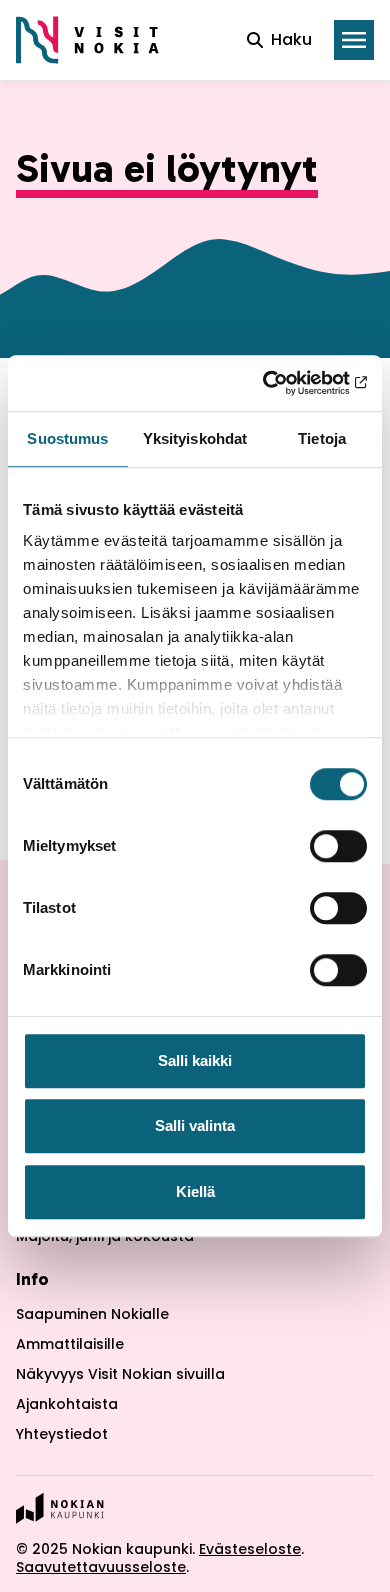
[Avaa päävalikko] (354, 40)
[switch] (338, 846)
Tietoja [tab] (322, 438)
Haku (291, 40)
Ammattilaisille (70, 1344)
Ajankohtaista (67, 1404)
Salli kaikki (195, 1060)
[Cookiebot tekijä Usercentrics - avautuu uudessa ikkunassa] (280, 383)
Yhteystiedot (62, 1434)
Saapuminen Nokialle (92, 1314)
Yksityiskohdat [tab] (195, 438)
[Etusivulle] (87, 40)
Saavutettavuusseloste (101, 1567)
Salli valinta (195, 1125)
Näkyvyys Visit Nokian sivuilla (120, 1374)
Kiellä (195, 1191)
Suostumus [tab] (67, 438)
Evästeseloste (250, 1549)
